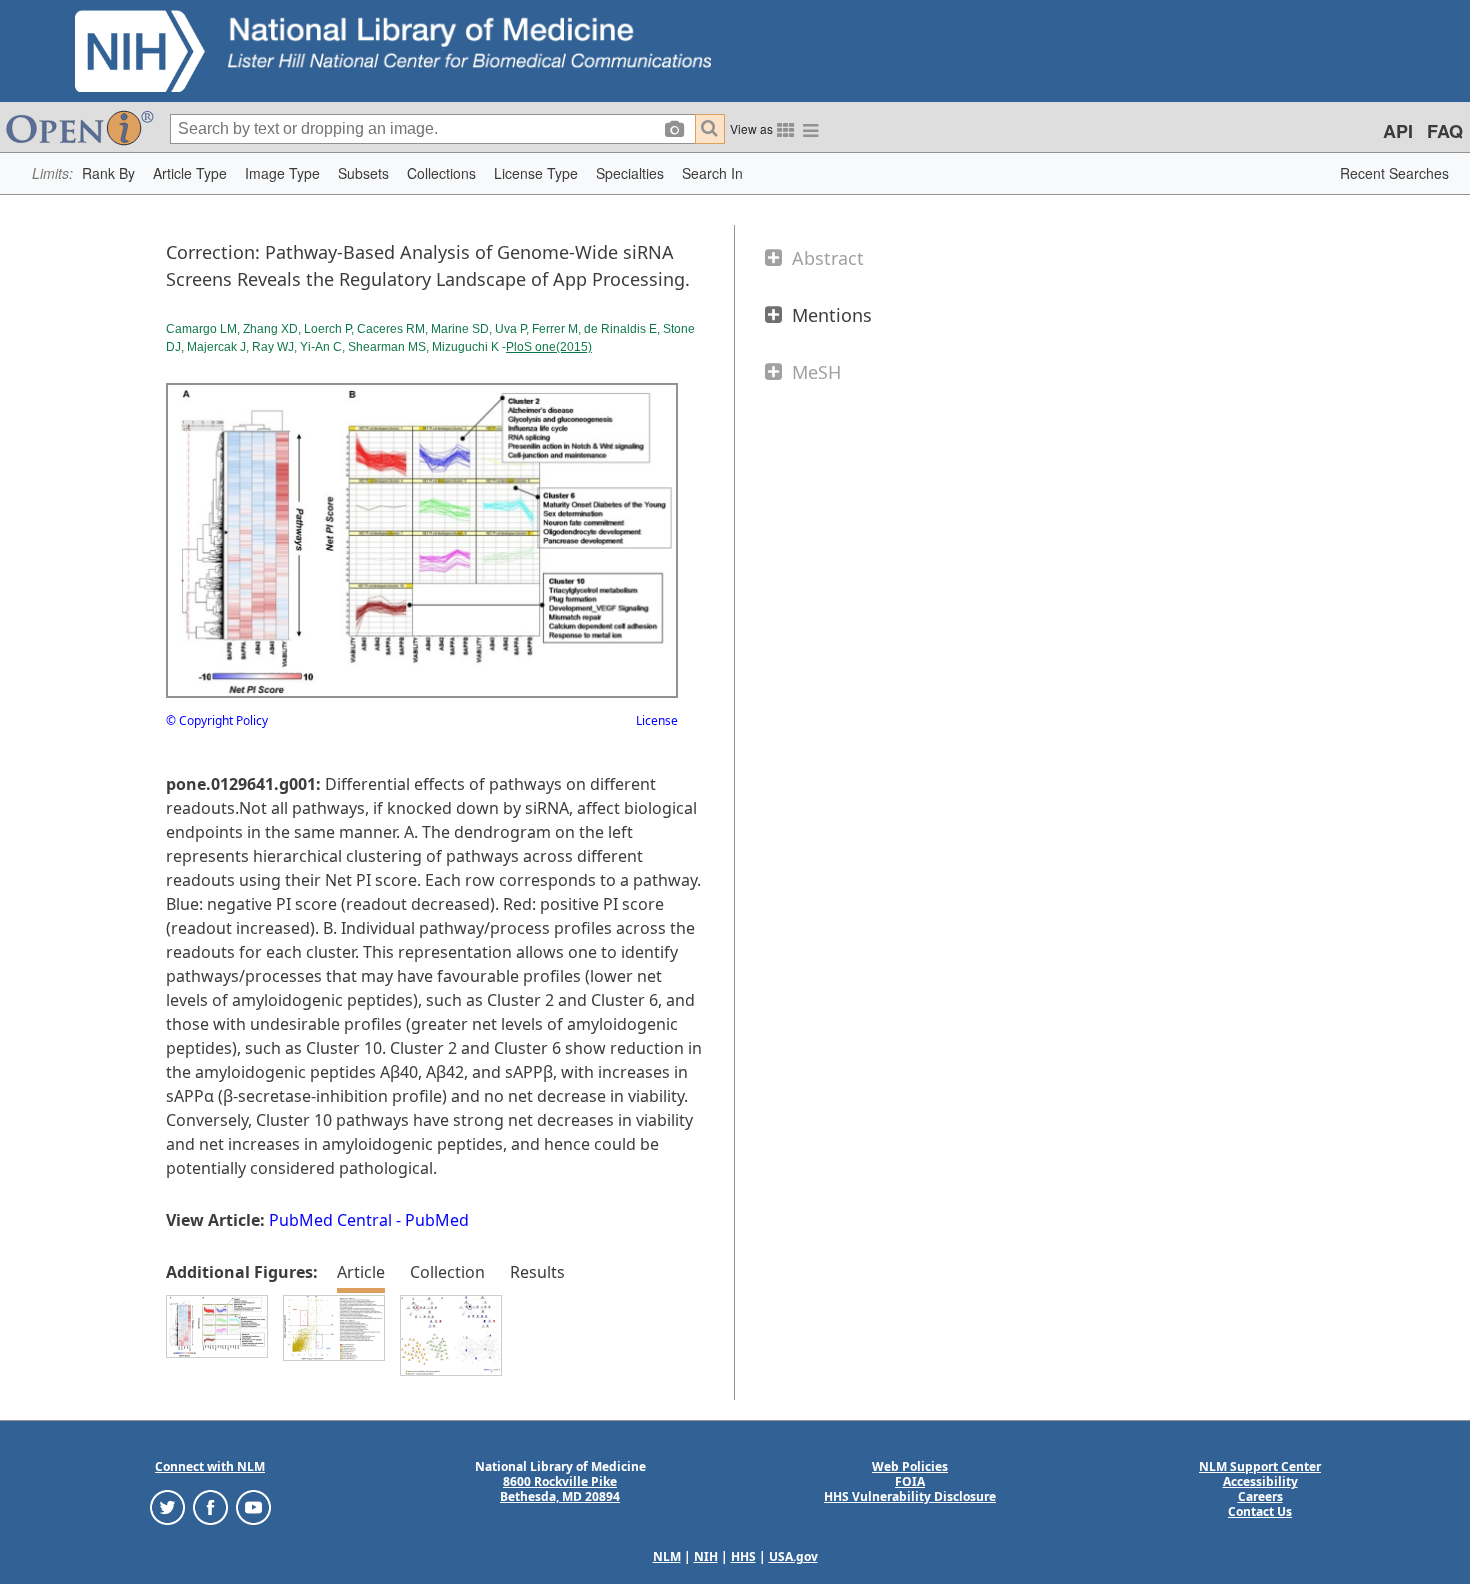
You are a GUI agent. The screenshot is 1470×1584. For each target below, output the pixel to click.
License (657, 720)
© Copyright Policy (217, 720)
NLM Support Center (1260, 1466)
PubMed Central (330, 1220)
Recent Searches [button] (1394, 173)
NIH (706, 1556)
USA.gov (793, 1556)
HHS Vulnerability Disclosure (910, 1496)
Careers (1260, 1496)
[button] (108, 173)
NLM (667, 1556)
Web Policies (910, 1466)
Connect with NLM (210, 1466)
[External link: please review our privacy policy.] (167, 1506)
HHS (743, 1556)
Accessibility (1260, 1481)
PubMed (437, 1220)
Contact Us (1260, 1511)
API (1398, 131)
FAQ (1445, 131)
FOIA (910, 1481)
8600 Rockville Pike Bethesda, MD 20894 (560, 1489)
